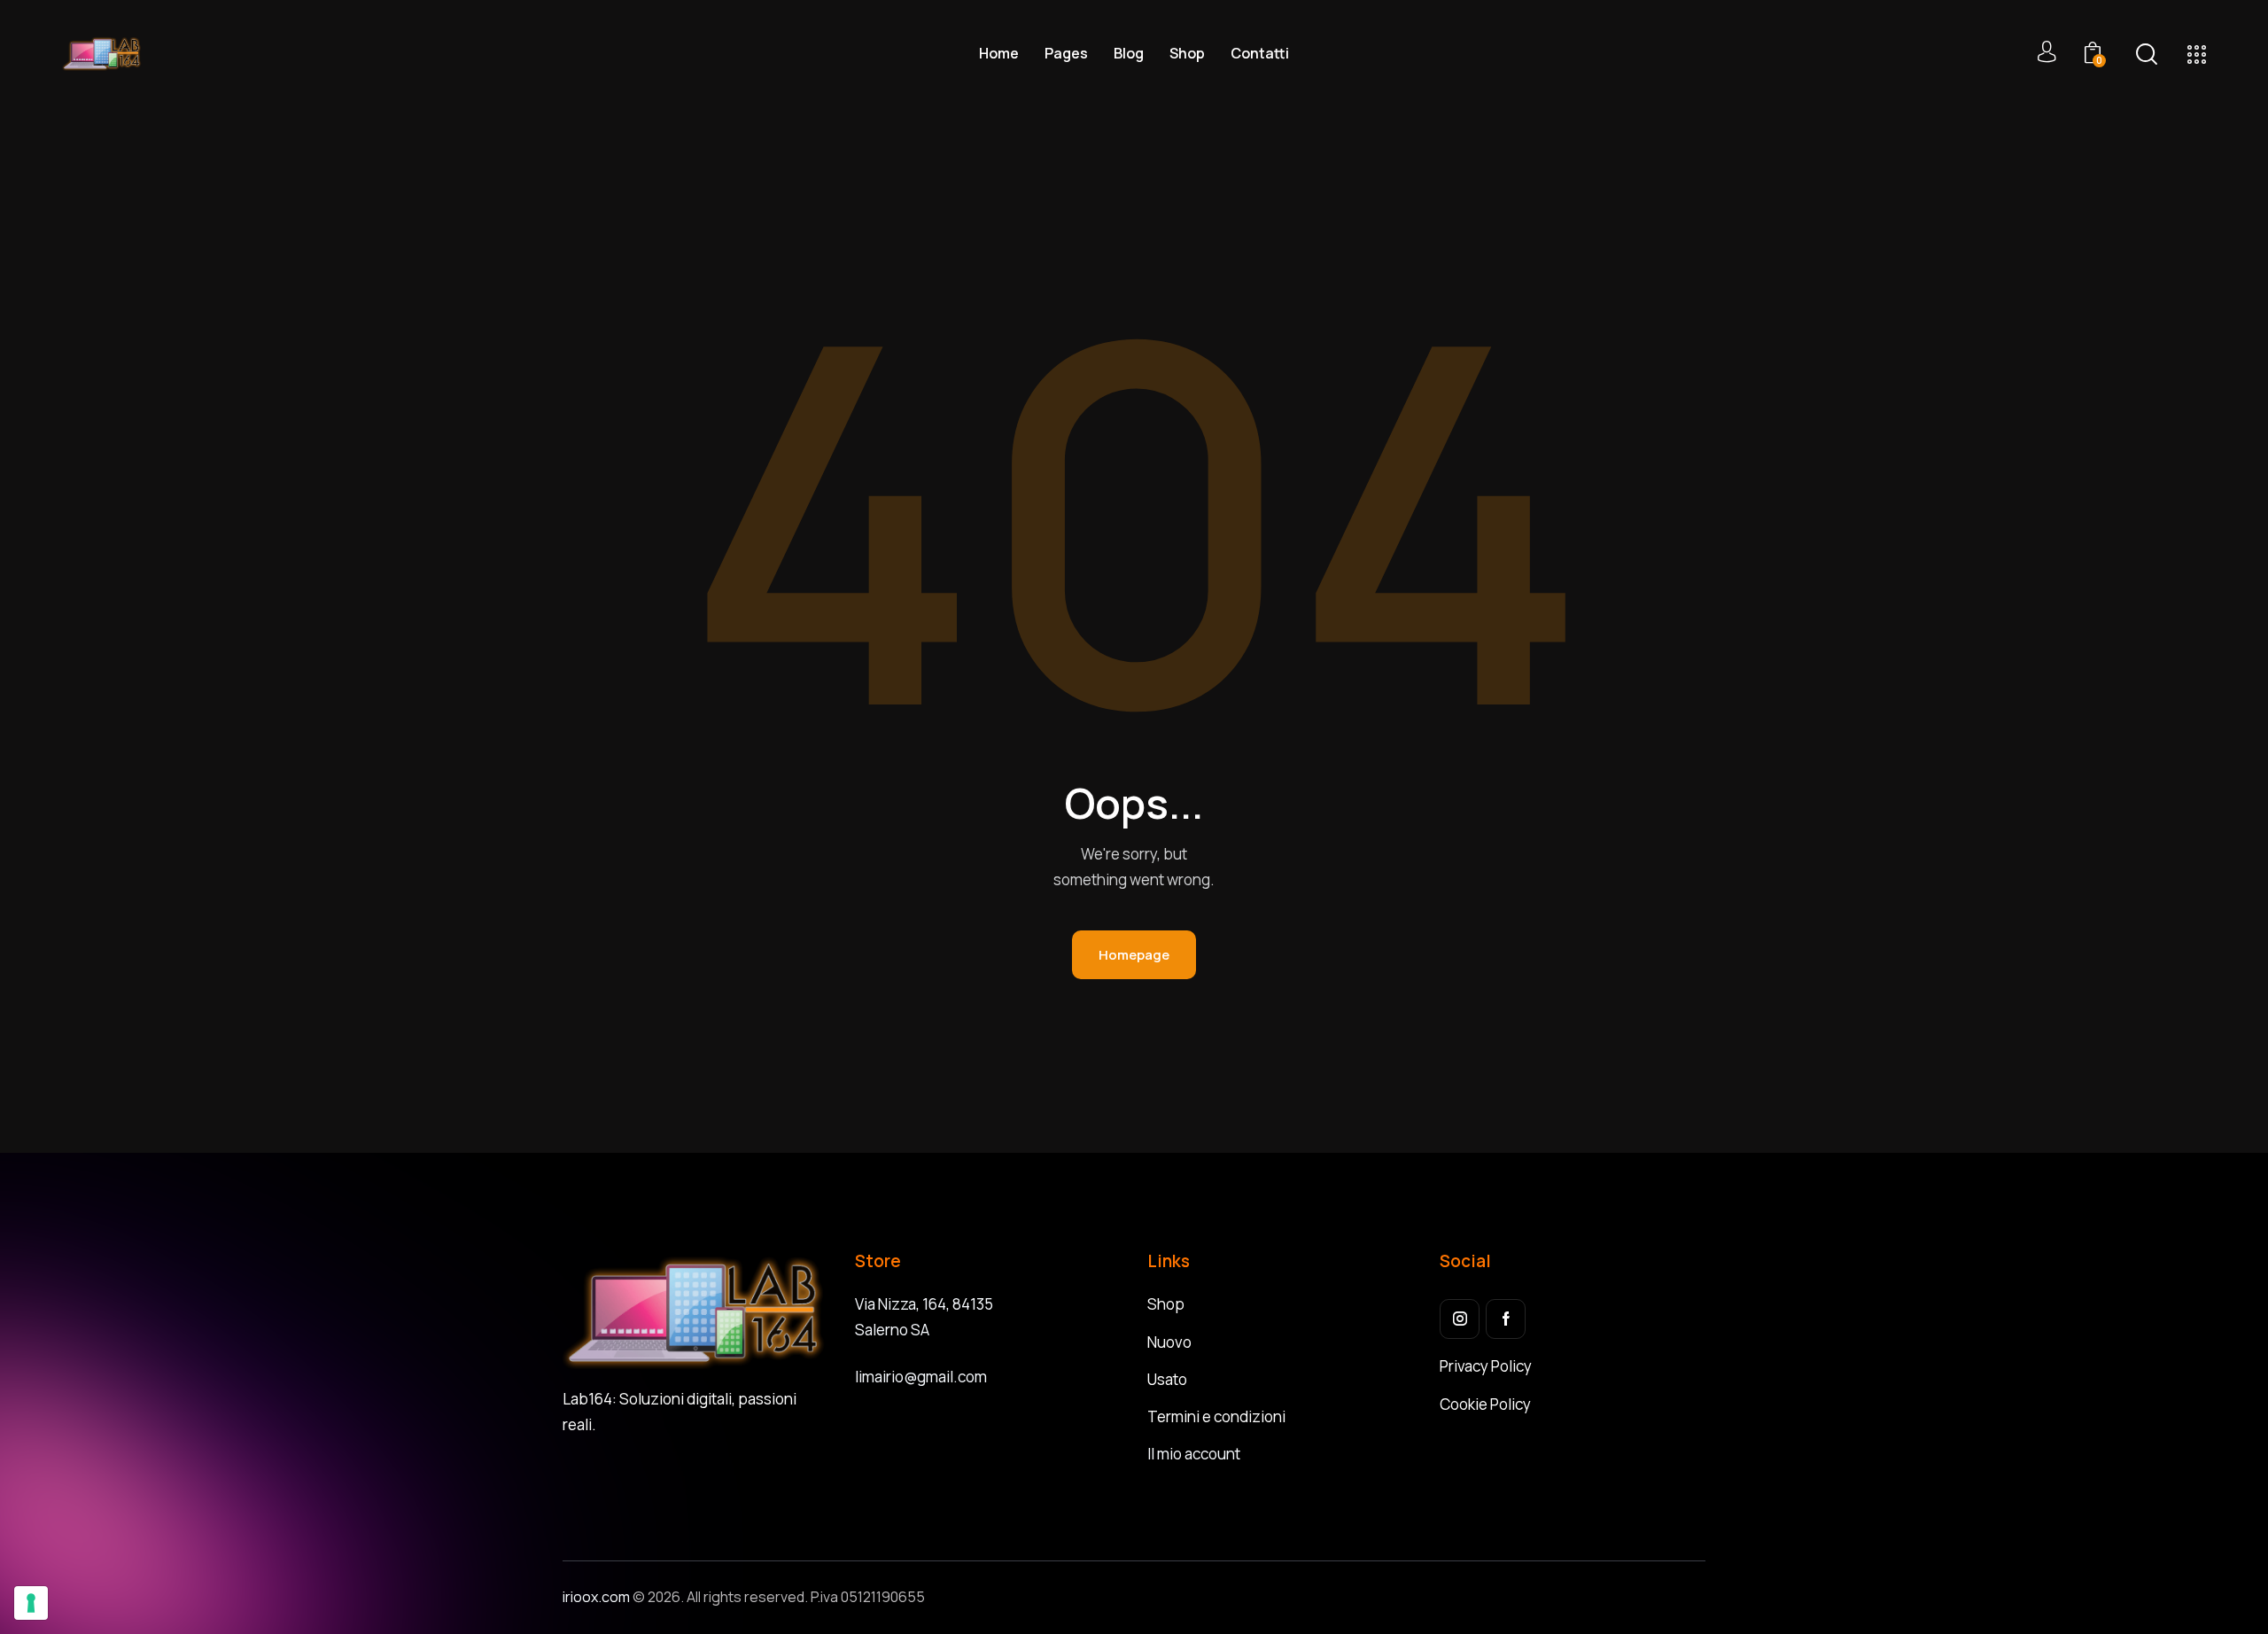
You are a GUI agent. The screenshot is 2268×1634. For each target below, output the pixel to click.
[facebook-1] (1506, 1319)
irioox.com (598, 1597)
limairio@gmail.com (921, 1377)
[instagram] (1460, 1319)
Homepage (1134, 955)
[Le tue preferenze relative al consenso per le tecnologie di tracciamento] (31, 1603)
